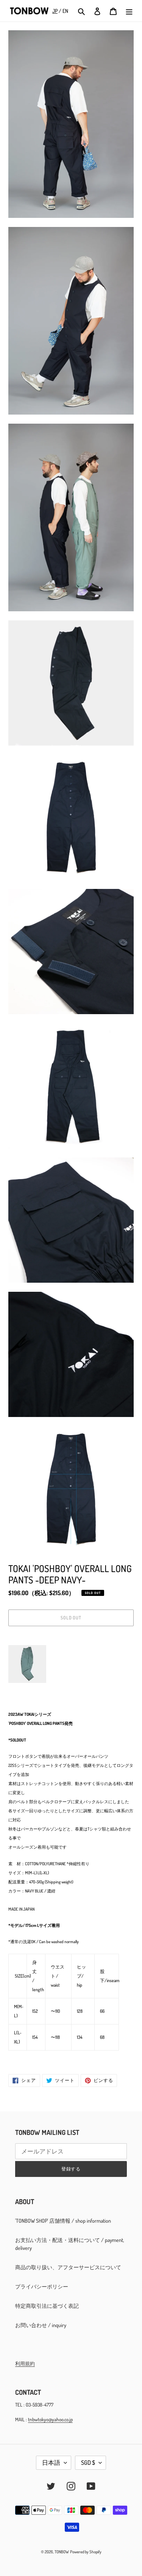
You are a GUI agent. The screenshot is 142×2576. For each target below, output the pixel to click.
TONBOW (62, 2552)
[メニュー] (129, 11)
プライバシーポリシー (42, 2286)
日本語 (51, 2463)
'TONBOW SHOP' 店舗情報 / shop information (63, 2221)
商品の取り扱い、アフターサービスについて (68, 2267)
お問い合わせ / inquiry (41, 2325)
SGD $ (88, 2463)
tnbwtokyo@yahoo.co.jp (50, 2419)
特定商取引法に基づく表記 (47, 2306)
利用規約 (25, 2363)
